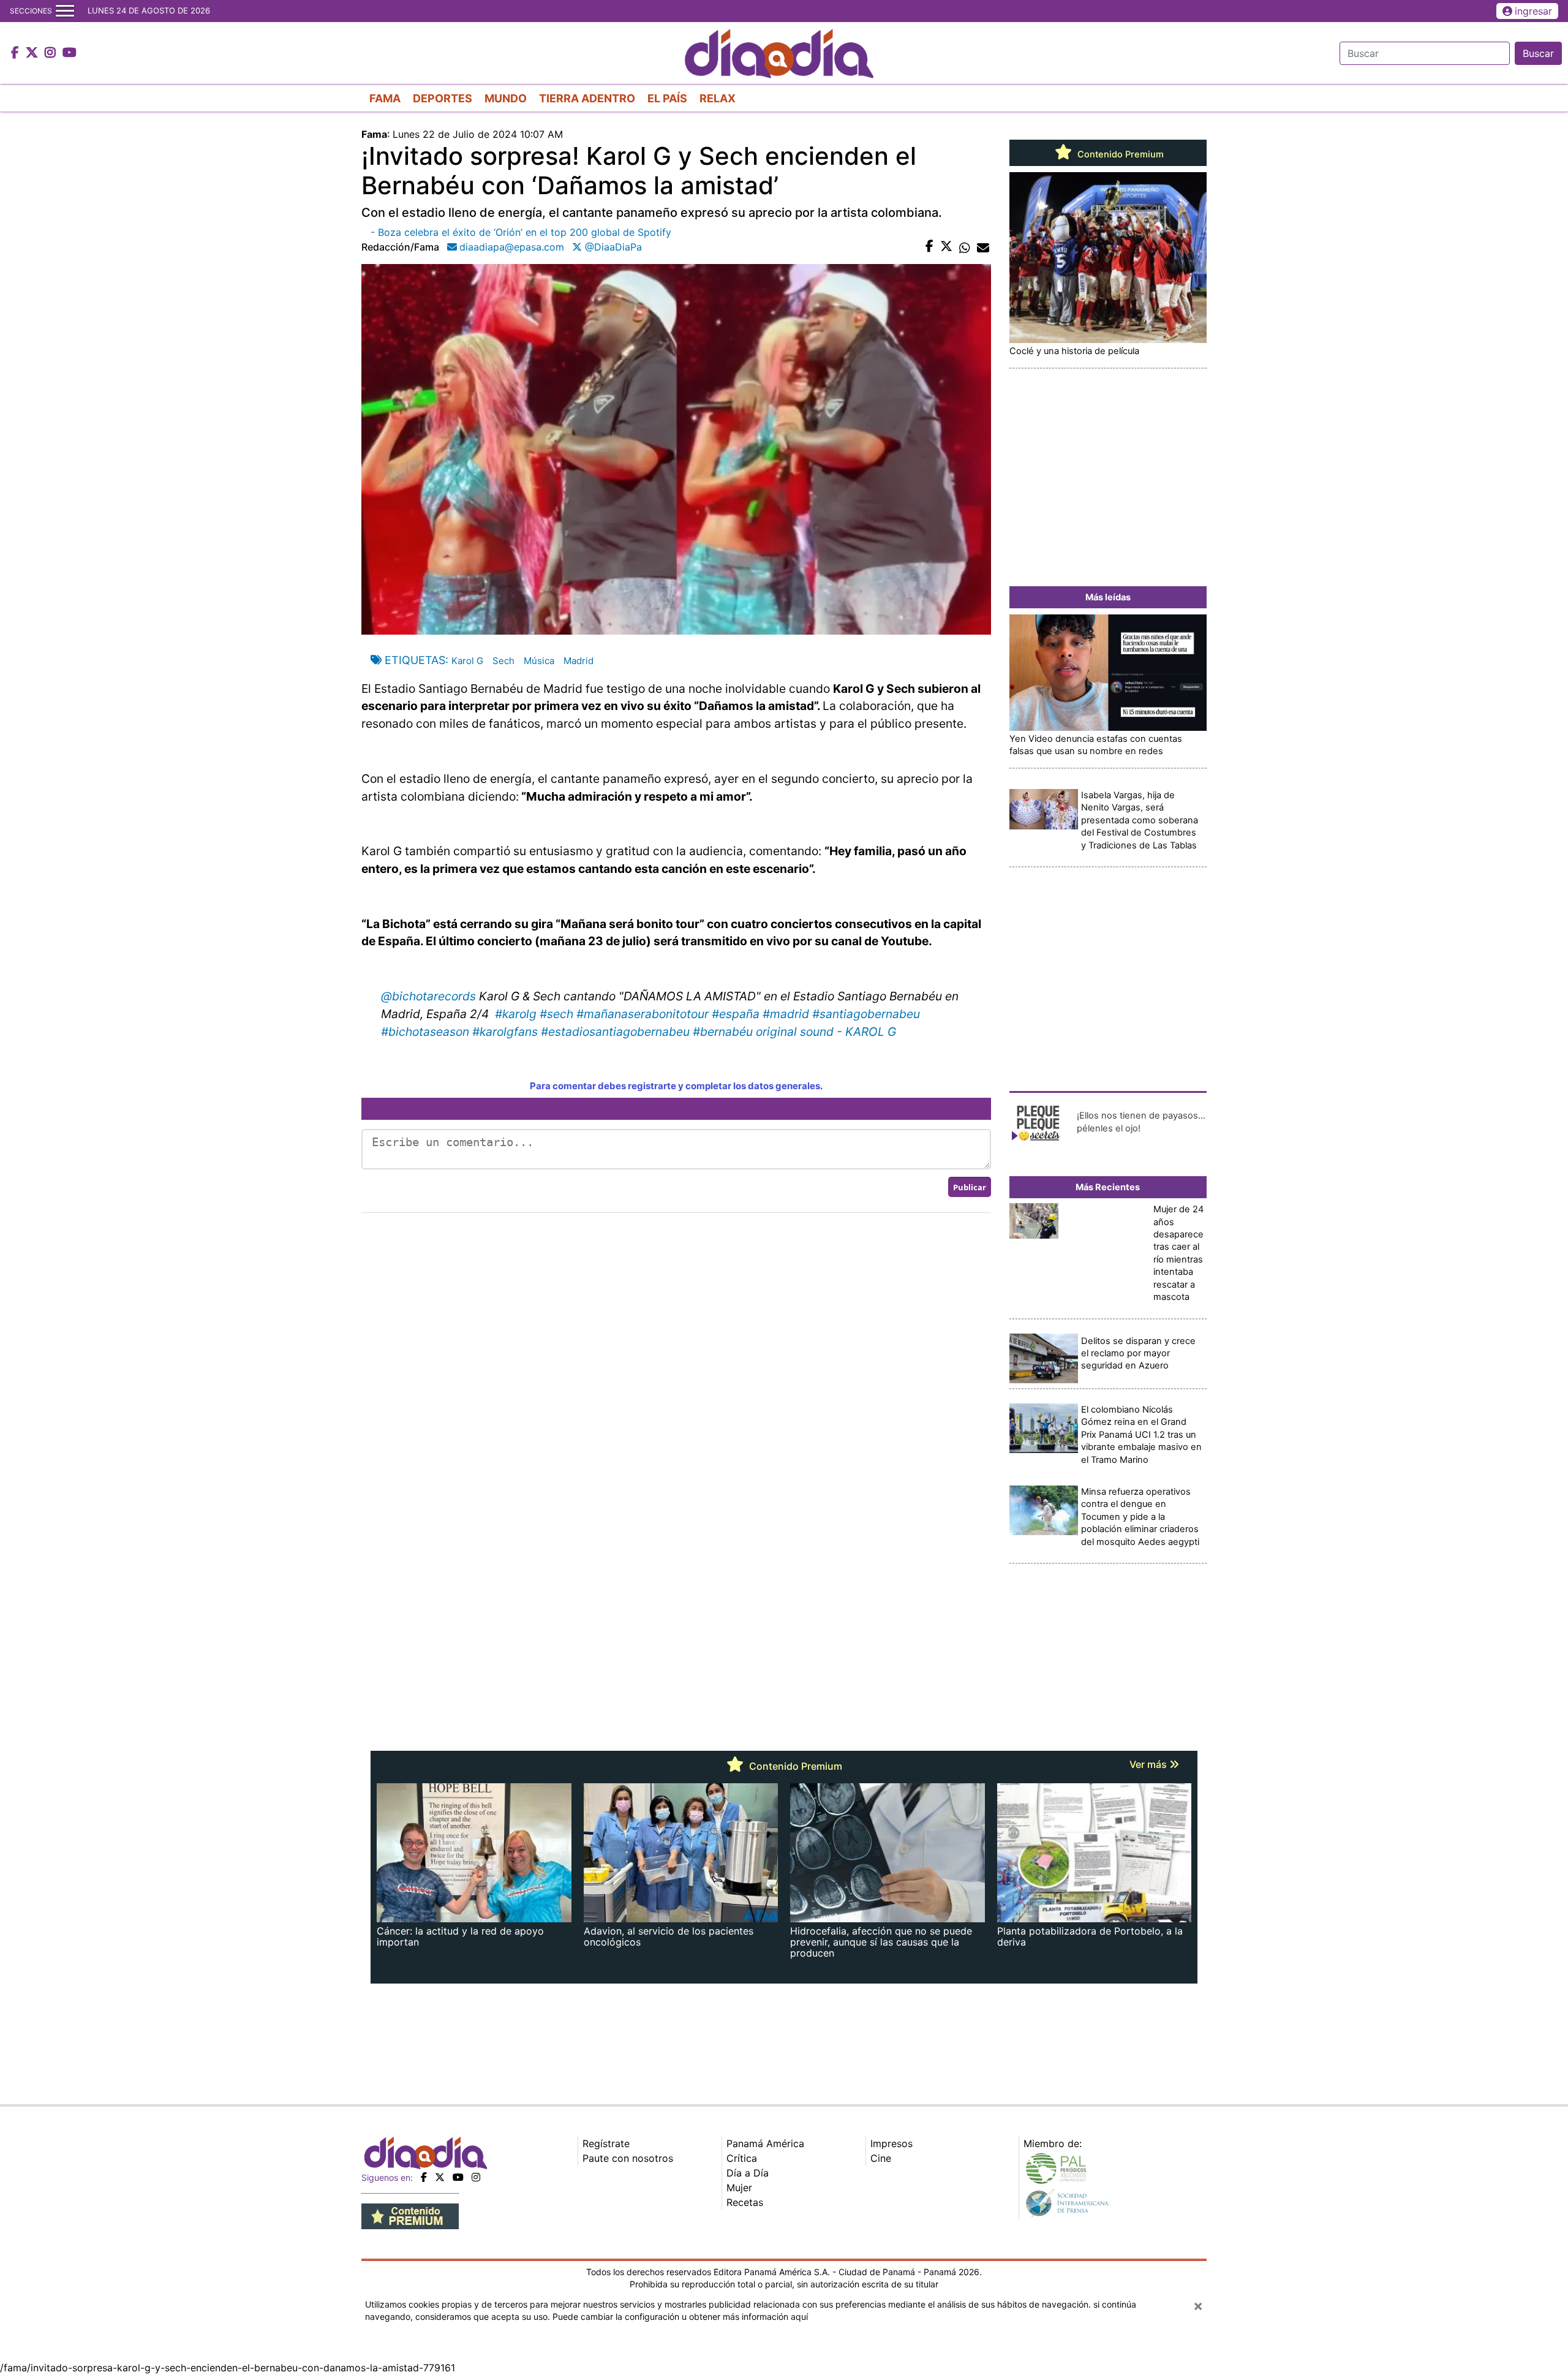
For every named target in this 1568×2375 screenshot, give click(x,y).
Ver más (1149, 1764)
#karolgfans (505, 1032)
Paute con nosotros (628, 2158)
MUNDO (506, 98)
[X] (440, 2177)
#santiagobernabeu (866, 1014)
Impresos (891, 2143)
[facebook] (424, 2177)
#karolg (516, 1014)
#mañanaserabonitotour (643, 1014)
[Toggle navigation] (65, 11)
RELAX (718, 98)
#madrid (786, 1014)
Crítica (742, 2158)
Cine (881, 2158)
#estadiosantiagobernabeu (615, 1032)
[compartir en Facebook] (929, 247)
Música (539, 661)
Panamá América (765, 2143)
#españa (736, 1014)
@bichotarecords (428, 996)
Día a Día (748, 2173)
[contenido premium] (410, 2215)
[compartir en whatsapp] (965, 247)
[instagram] (476, 2177)
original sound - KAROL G (826, 1032)
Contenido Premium (1119, 154)
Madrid (579, 661)
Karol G (467, 661)
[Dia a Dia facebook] (17, 53)
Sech (503, 661)
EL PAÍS (667, 98)
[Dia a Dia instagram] (52, 53)
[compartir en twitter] (946, 247)
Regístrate (606, 2143)
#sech (556, 1014)
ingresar (1533, 11)
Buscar (1538, 53)
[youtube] (458, 2177)
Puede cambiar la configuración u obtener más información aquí (680, 2316)
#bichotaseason (425, 1032)
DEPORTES (443, 98)
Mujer (739, 2188)
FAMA (385, 98)
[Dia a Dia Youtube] (70, 53)
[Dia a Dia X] (33, 53)
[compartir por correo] (983, 247)
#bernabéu (723, 1032)
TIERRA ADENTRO (587, 98)
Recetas (745, 2202)
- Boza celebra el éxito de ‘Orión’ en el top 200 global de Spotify (521, 232)
